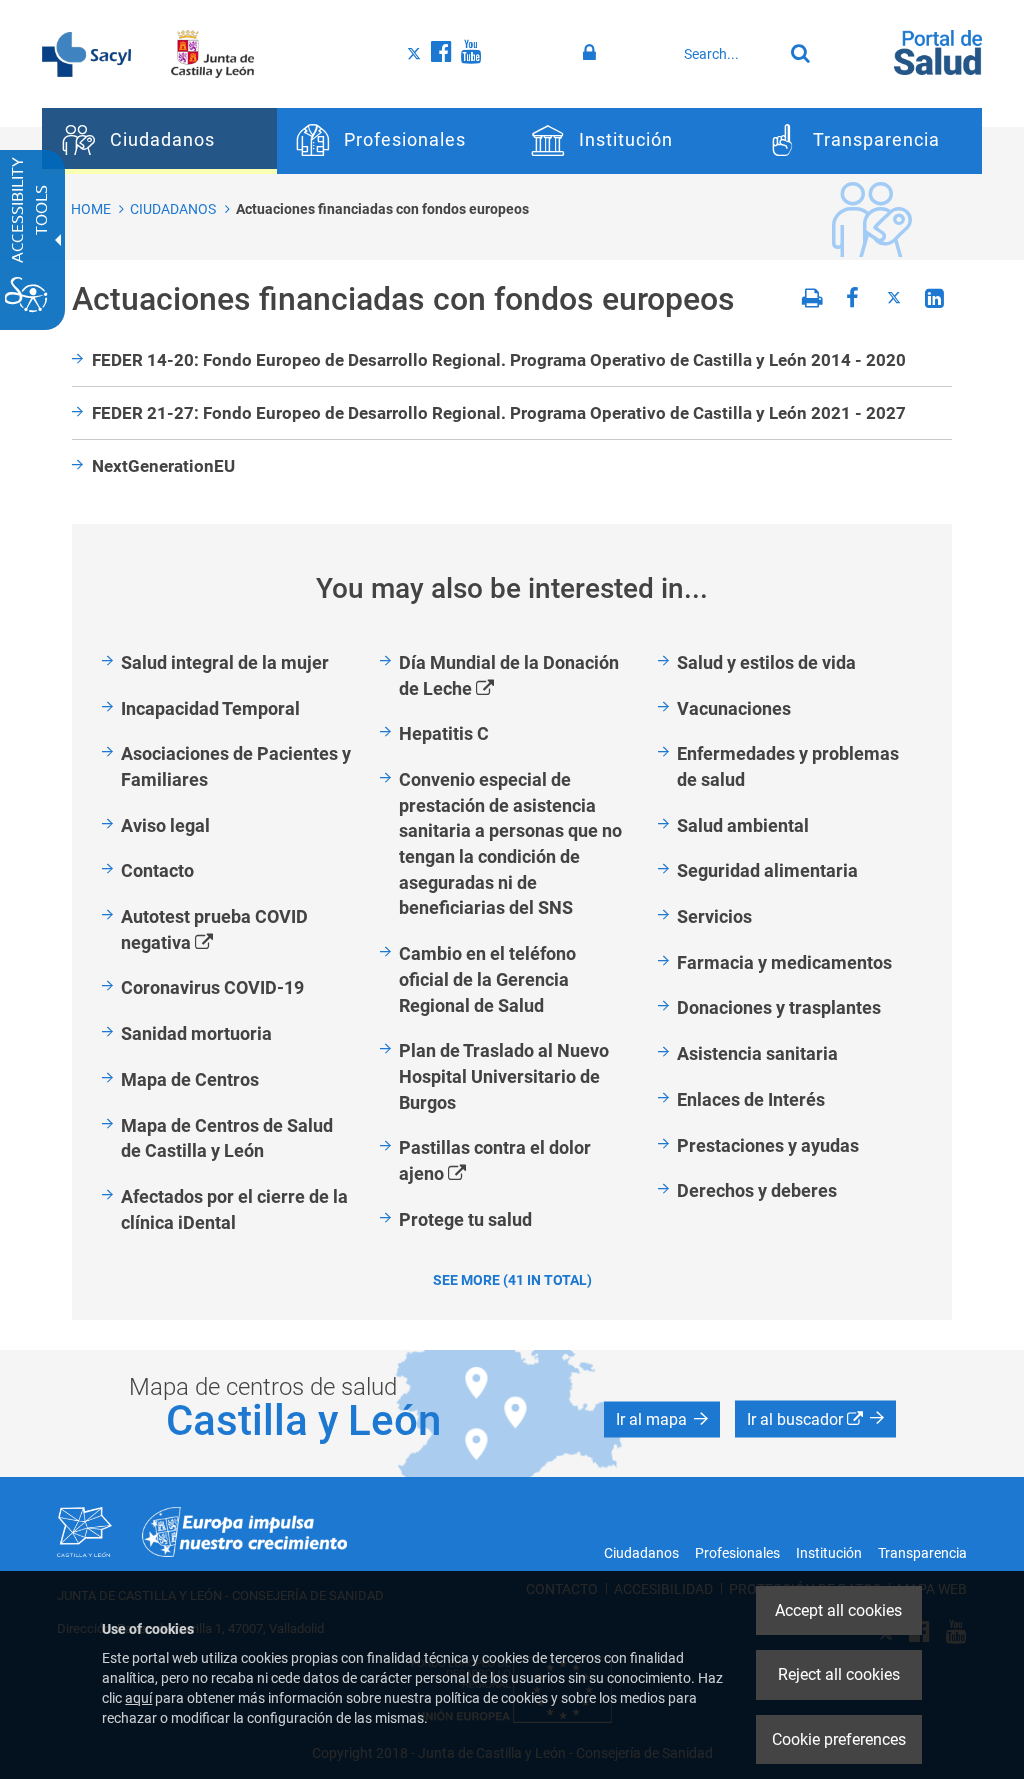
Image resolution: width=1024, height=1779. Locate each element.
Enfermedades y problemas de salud (788, 766)
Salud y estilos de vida (766, 662)
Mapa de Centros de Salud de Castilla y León (227, 1138)
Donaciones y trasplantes (779, 1007)
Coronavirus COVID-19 (212, 987)
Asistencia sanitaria (757, 1053)
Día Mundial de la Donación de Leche (509, 676)
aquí (138, 1698)
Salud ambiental (743, 825)
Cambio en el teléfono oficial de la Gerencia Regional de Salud (487, 979)
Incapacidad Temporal (210, 708)
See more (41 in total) (512, 1280)
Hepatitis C (444, 733)
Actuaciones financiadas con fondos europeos (382, 209)
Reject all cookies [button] (839, 1674)
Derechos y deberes (757, 1190)
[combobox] (728, 54)
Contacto (157, 870)
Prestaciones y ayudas (768, 1145)
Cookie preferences (839, 1739)
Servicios (714, 916)
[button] (662, 1419)
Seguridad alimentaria (767, 870)
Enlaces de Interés (751, 1099)
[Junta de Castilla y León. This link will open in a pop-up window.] (212, 53)
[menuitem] (159, 141)
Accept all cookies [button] (838, 1610)
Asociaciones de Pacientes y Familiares (236, 766)
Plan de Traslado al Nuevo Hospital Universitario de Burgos (504, 1076)
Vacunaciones (734, 708)
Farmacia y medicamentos (784, 962)
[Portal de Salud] (938, 51)
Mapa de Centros (190, 1079)
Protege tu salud (465, 1219)
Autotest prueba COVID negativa (214, 930)
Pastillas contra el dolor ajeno (495, 1161)
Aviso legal (165, 825)
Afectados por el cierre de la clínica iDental (234, 1209)
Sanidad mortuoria (196, 1033)
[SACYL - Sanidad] (86, 53)
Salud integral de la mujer (225, 662)
